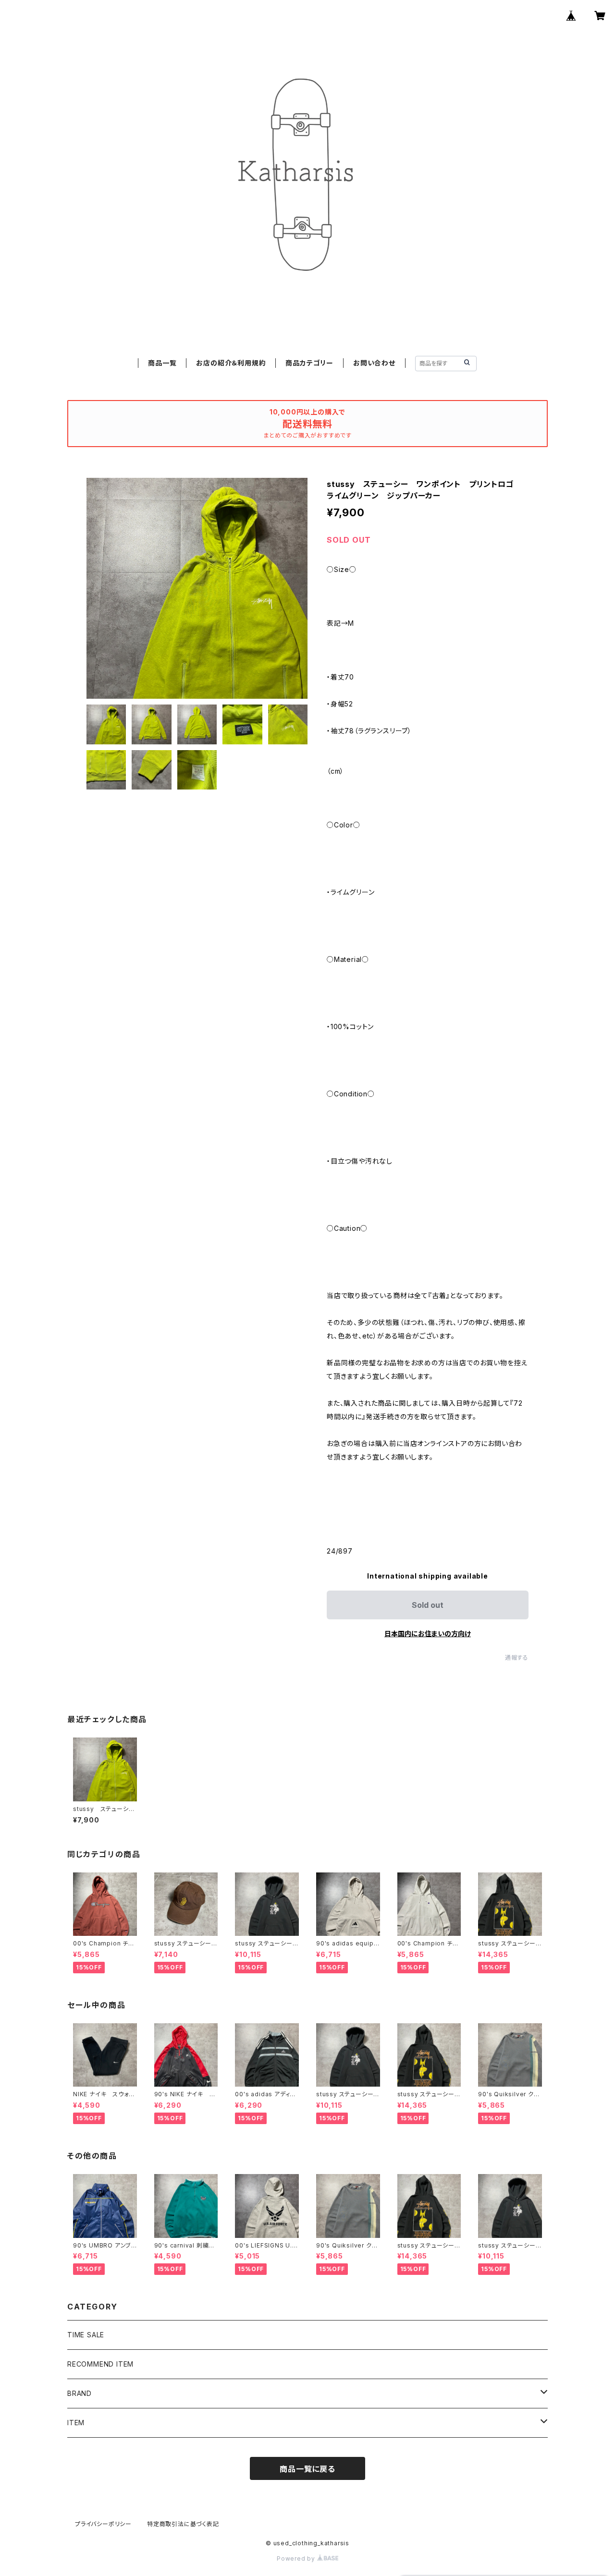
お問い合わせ (374, 363)
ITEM (76, 2423)
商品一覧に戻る (307, 2469)
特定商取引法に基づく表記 (183, 2524)
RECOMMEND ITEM (100, 2364)
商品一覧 (162, 363)
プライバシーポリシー (103, 2524)
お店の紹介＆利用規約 (231, 363)
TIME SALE (86, 2335)
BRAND (80, 2393)
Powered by (297, 2558)
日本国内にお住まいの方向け (428, 1634)
